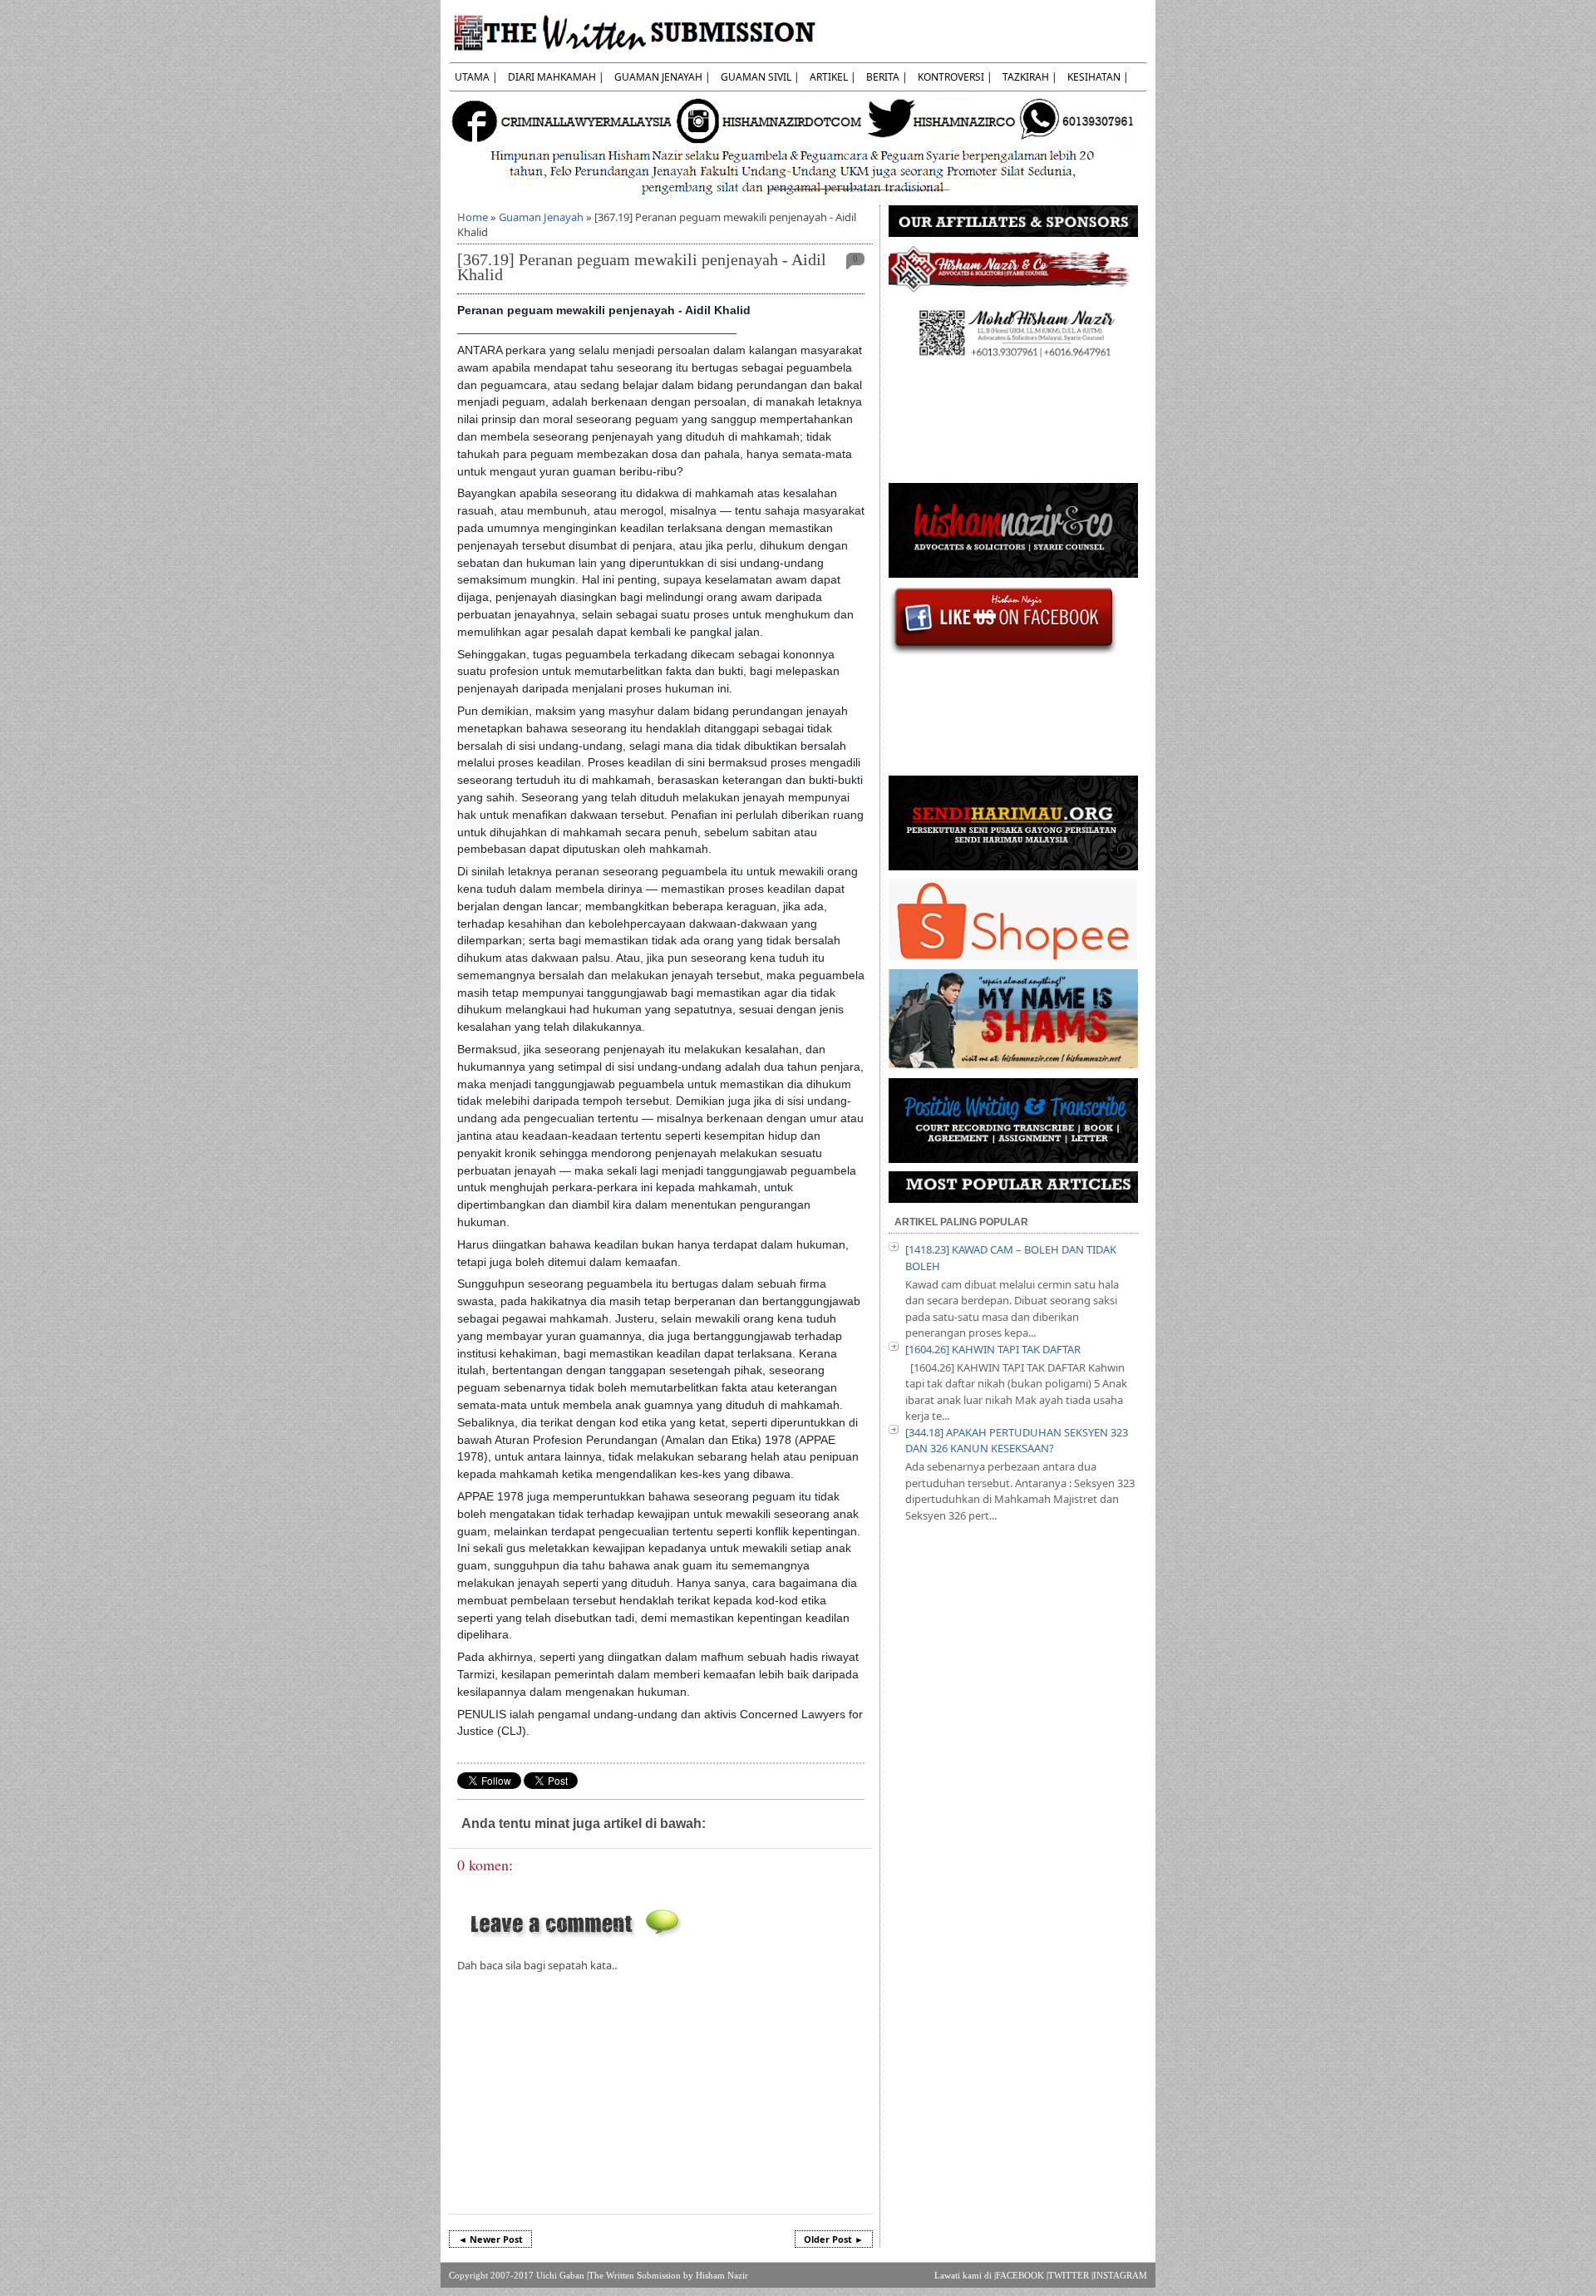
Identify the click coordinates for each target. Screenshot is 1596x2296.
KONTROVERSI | (955, 77)
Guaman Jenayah (541, 217)
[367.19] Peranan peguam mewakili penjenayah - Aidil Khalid (642, 267)
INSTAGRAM (1120, 2275)
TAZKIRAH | (1030, 77)
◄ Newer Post (490, 2239)
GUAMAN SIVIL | (760, 77)
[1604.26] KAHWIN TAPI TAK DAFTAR (993, 1349)
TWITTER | (1071, 2275)
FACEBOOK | (1022, 2275)
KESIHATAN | (1098, 77)
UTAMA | (476, 77)
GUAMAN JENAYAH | (663, 77)
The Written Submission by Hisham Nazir (668, 2275)
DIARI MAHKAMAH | (556, 77)
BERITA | (887, 77)
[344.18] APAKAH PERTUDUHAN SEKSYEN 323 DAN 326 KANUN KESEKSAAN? (1017, 1441)
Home (473, 217)
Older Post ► (834, 2239)
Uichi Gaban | (562, 2275)
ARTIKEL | (833, 77)
